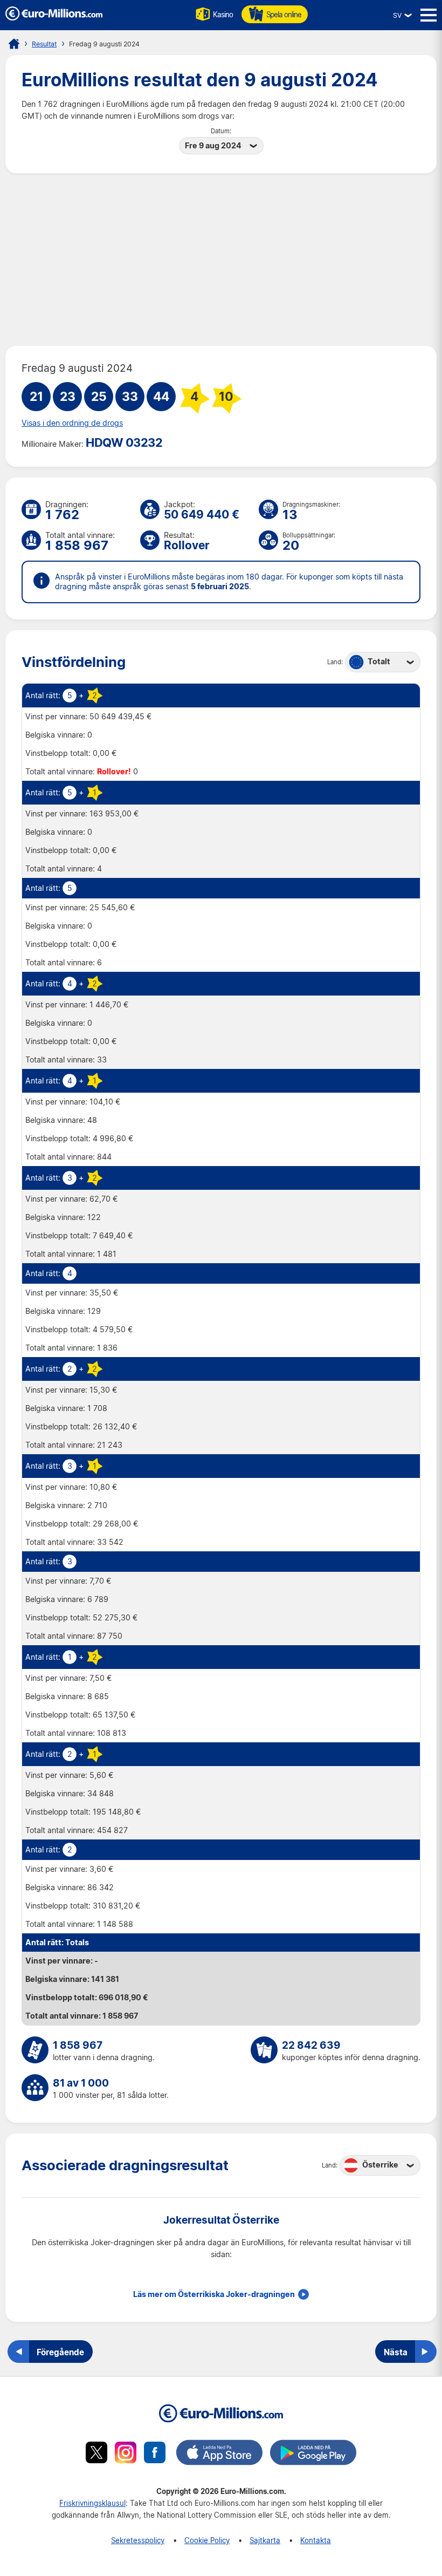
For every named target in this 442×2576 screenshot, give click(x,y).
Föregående (60, 2352)
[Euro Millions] (14, 44)
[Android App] (313, 2454)
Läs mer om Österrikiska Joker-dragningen (214, 2294)
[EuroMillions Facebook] (155, 2454)
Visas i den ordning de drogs (72, 423)
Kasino (223, 14)
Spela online (284, 14)
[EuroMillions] (54, 18)
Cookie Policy (207, 2540)
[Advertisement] (221, 260)
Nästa (396, 2352)
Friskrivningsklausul (92, 2503)
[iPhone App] (219, 2454)
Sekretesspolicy (138, 2540)
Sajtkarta (265, 2540)
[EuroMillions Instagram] (126, 2454)
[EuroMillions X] (96, 2454)
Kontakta (316, 2540)
